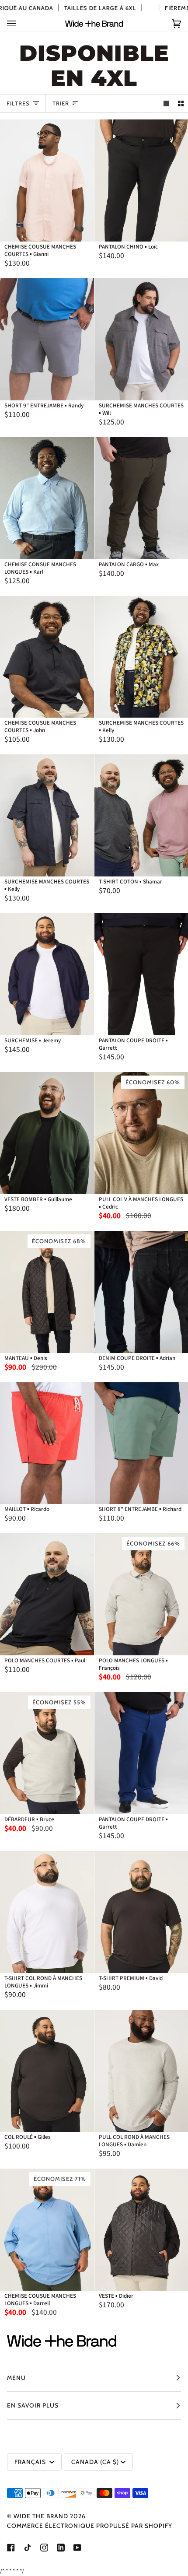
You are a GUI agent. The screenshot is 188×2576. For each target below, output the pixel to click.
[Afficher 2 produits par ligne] (181, 103)
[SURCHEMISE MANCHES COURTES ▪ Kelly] (47, 815)
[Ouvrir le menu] (20, 23)
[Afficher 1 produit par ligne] (166, 103)
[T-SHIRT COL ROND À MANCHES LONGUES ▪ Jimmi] (47, 1912)
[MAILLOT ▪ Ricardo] (47, 1443)
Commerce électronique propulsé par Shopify (90, 2526)
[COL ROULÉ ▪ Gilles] (47, 2071)
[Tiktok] (28, 2548)
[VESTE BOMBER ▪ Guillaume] (47, 1133)
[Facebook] (11, 2548)
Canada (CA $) (95, 2462)
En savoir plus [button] (33, 2405)
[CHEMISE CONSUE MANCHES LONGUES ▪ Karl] (47, 498)
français (31, 2462)
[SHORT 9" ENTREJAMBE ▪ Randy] (47, 339)
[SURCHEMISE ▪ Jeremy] (47, 974)
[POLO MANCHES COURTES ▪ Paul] (47, 1594)
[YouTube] (77, 2548)
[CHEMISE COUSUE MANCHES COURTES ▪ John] (47, 657)
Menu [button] (16, 2378)
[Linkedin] (61, 2548)
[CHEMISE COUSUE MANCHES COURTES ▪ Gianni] (47, 180)
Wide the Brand (41, 2516)
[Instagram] (44, 2548)
